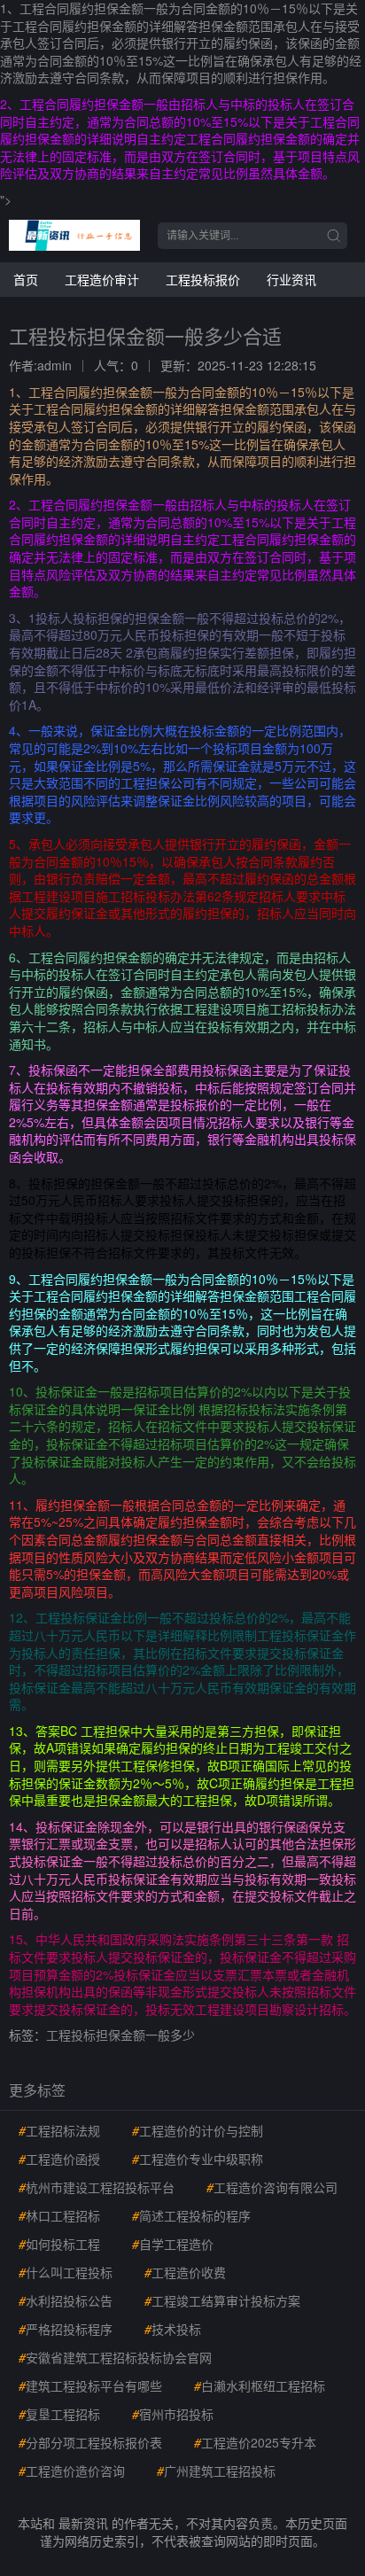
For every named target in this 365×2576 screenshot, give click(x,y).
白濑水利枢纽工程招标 (260, 2385)
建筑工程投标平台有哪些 (90, 2385)
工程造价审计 (102, 279)
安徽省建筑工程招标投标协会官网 (115, 2357)
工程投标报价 (203, 279)
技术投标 (173, 2329)
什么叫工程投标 (66, 2272)
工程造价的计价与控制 (198, 2130)
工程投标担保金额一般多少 (120, 2035)
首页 (26, 279)
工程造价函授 (59, 2159)
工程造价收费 (185, 2272)
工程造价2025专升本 (255, 2442)
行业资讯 (291, 279)
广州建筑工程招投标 (216, 2471)
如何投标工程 (59, 2244)
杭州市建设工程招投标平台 (97, 2187)
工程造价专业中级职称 (198, 2159)
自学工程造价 (173, 2244)
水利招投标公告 (66, 2300)
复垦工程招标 (59, 2414)
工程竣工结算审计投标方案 (222, 2300)
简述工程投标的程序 (191, 2215)
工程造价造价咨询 (72, 2471)
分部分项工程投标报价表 (90, 2442)
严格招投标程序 (66, 2329)
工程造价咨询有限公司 (272, 2187)
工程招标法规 (59, 2130)
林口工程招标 (59, 2215)
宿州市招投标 (173, 2414)
